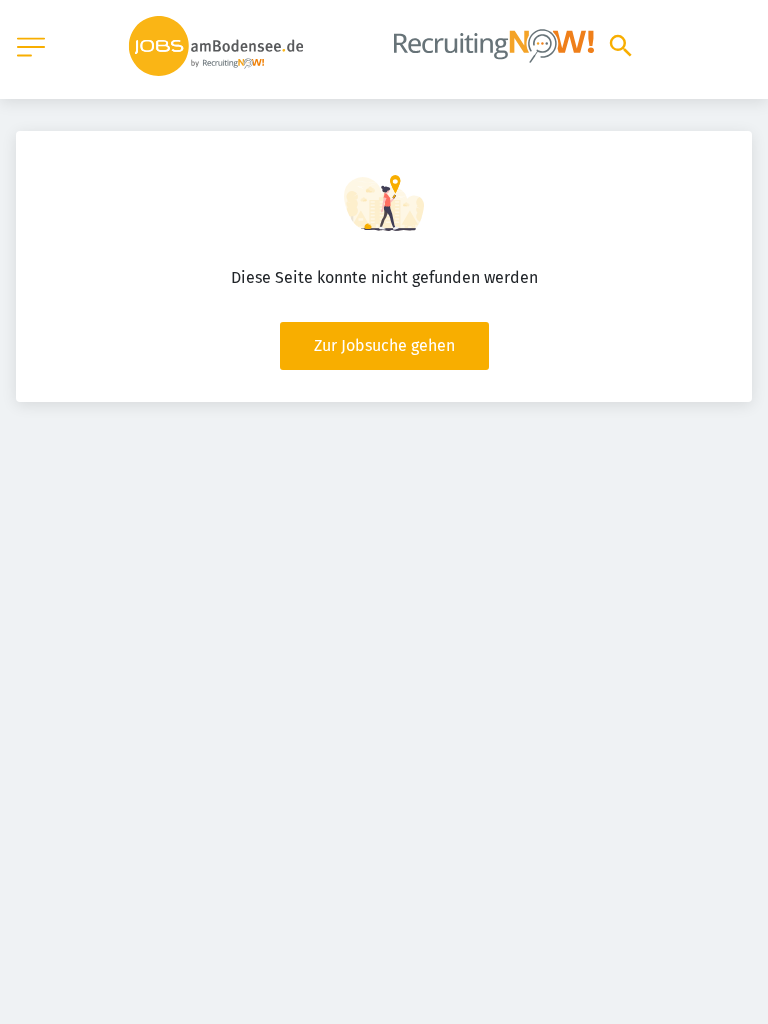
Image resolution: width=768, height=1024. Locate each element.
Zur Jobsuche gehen (384, 345)
